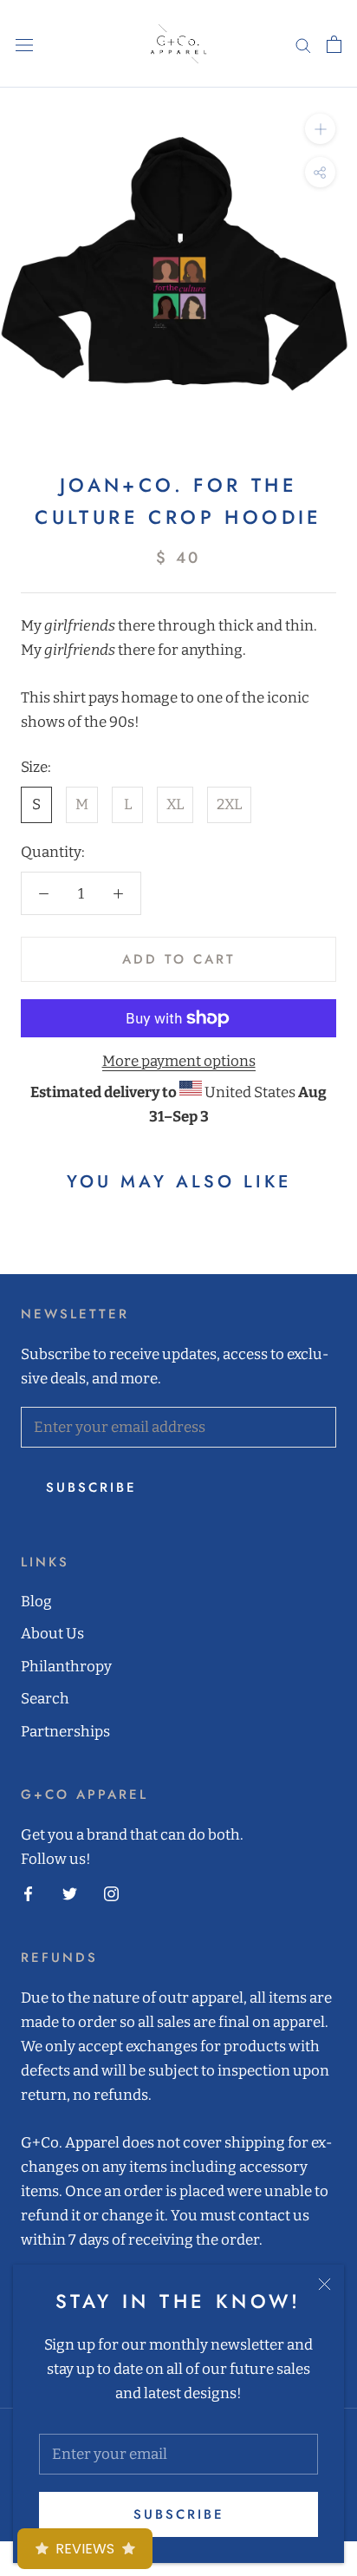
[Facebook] (28, 1893)
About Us (52, 1634)
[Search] (303, 44)
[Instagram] (111, 1893)
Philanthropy (66, 1667)
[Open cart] (334, 44)
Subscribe (179, 2514)
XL (175, 804)
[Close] (325, 2284)
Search (45, 1699)
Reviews (85, 2549)
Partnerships (65, 1732)
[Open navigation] (24, 44)
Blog (36, 1602)
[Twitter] (70, 1893)
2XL (229, 804)
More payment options (179, 1061)
